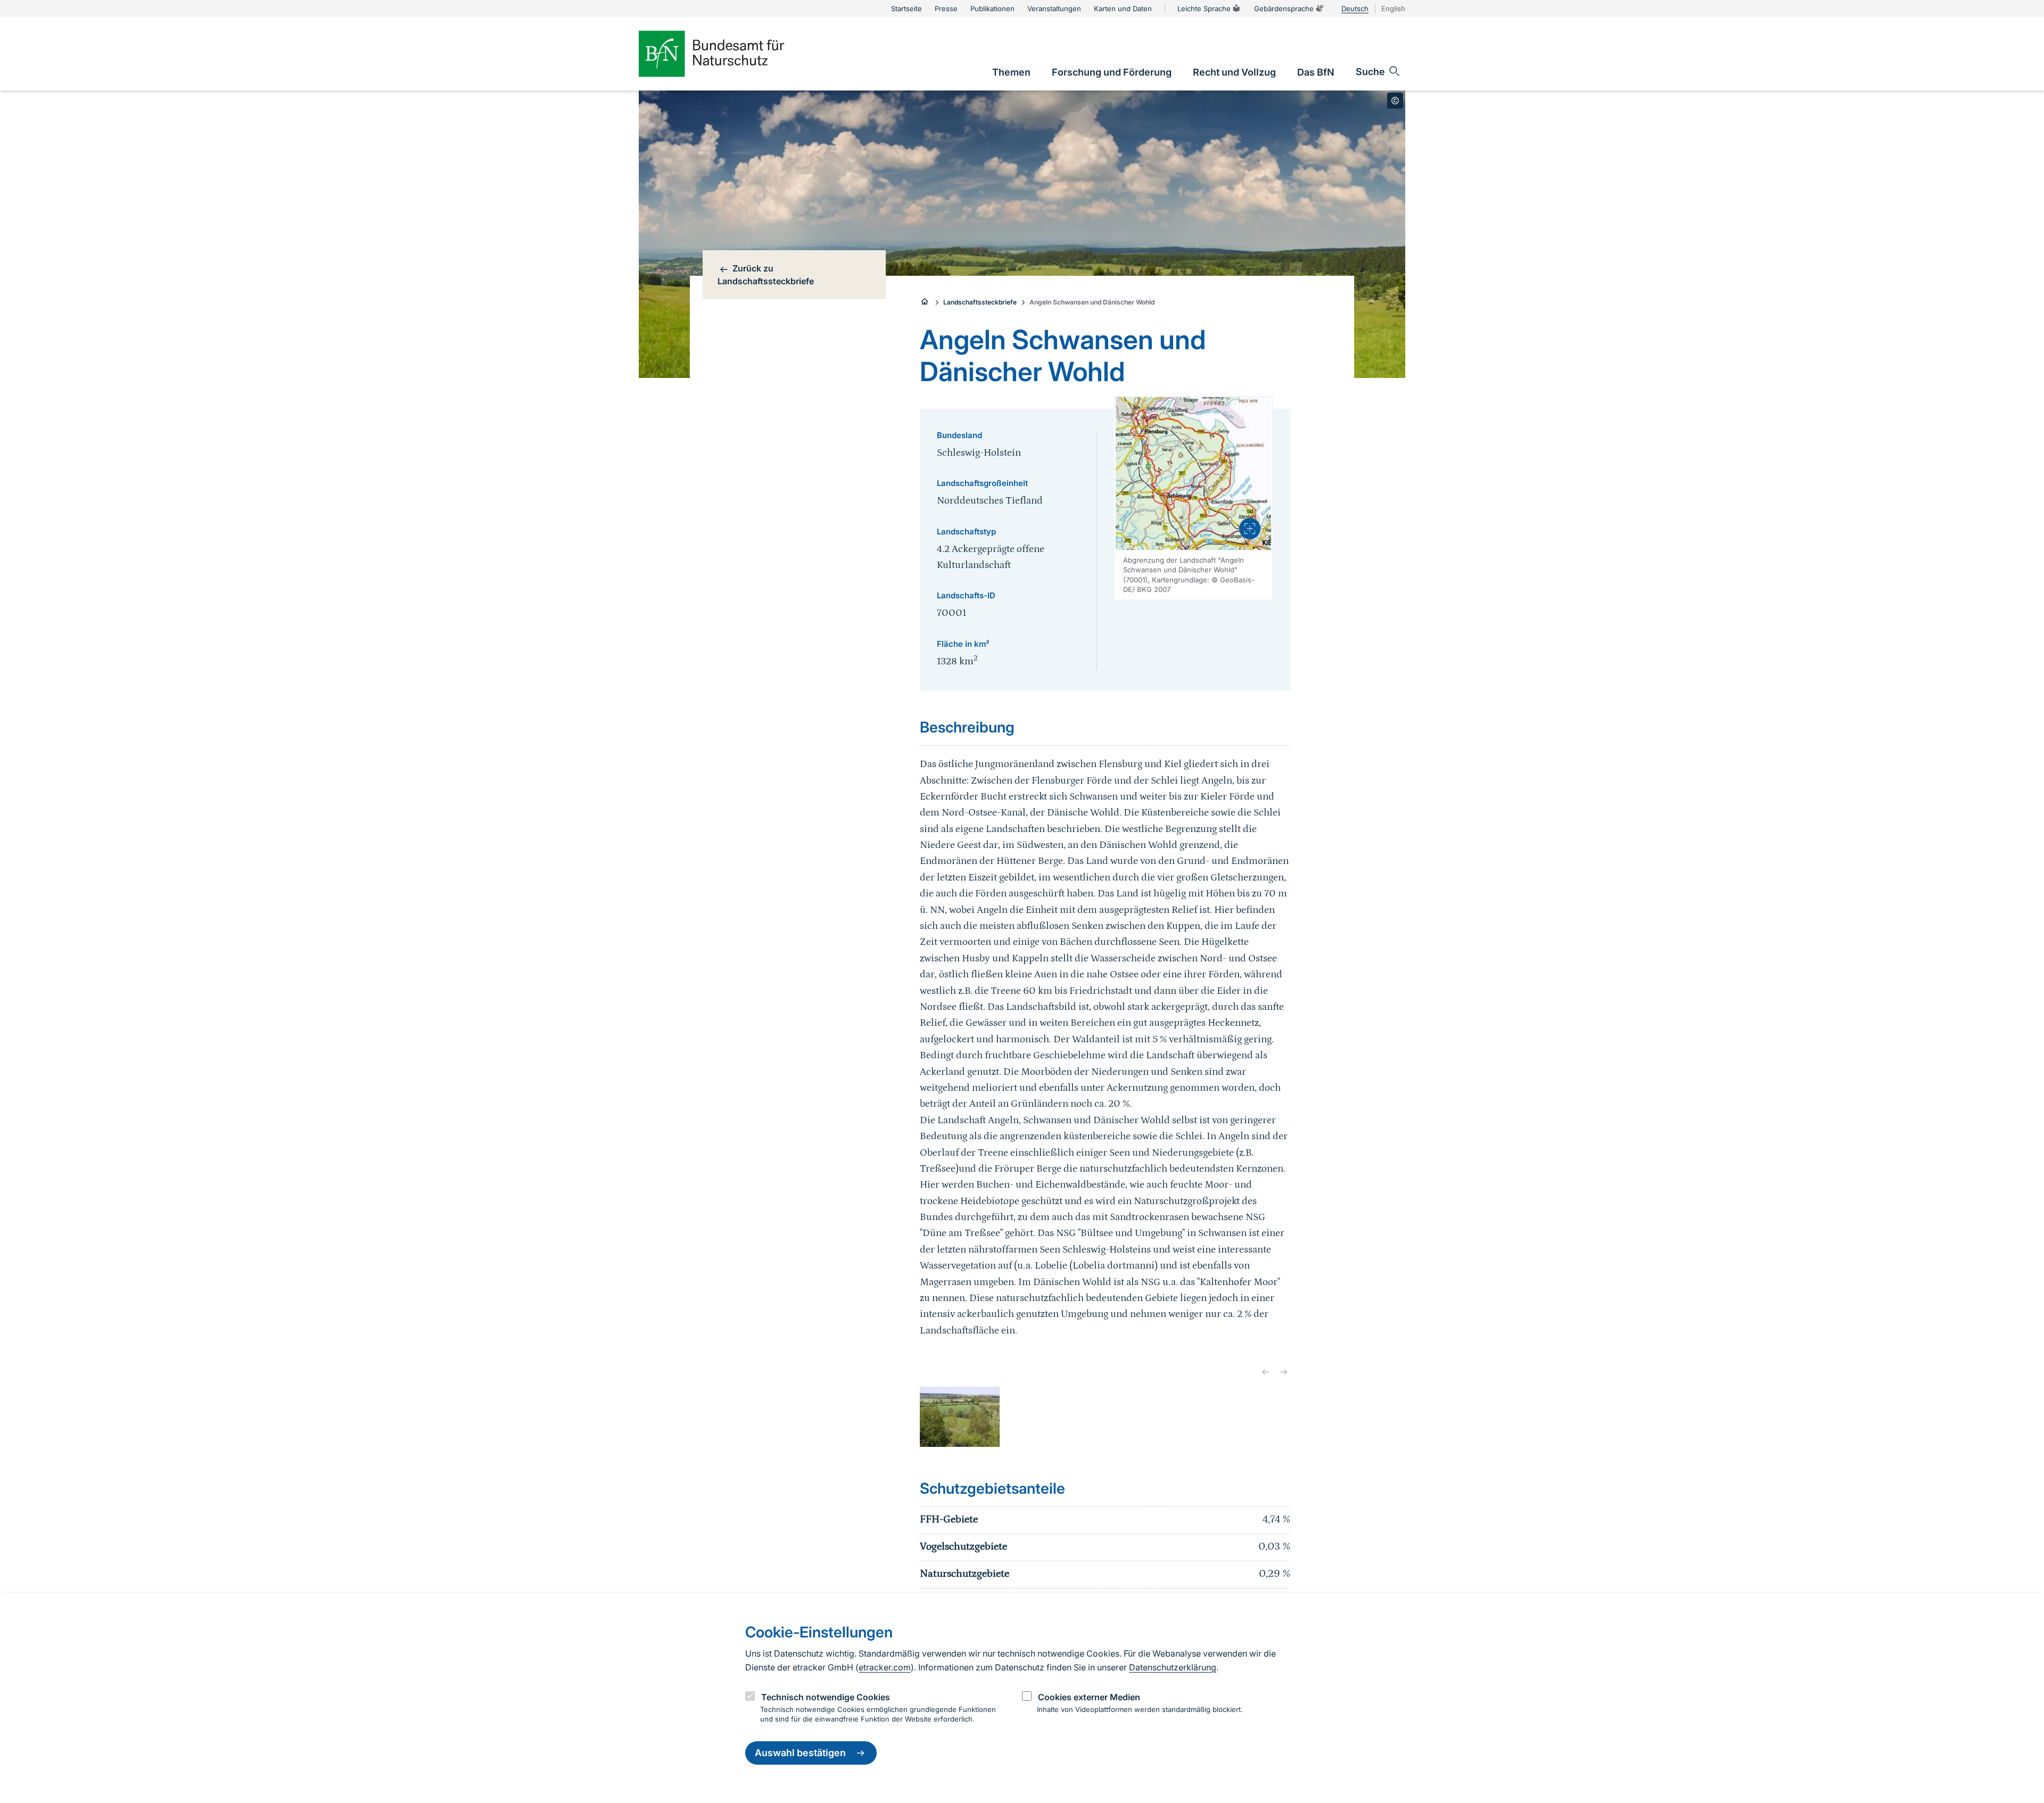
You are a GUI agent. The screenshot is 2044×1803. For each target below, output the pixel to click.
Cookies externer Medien (1089, 1697)
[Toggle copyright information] (1395, 101)
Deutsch (1355, 9)
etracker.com (885, 1667)
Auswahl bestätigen (800, 1753)
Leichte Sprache (1204, 9)
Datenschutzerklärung (1173, 1667)
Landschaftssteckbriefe (980, 302)
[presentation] (1250, 529)
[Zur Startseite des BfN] (729, 54)
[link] (1011, 72)
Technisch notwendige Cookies (826, 1697)
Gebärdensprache (1284, 9)
